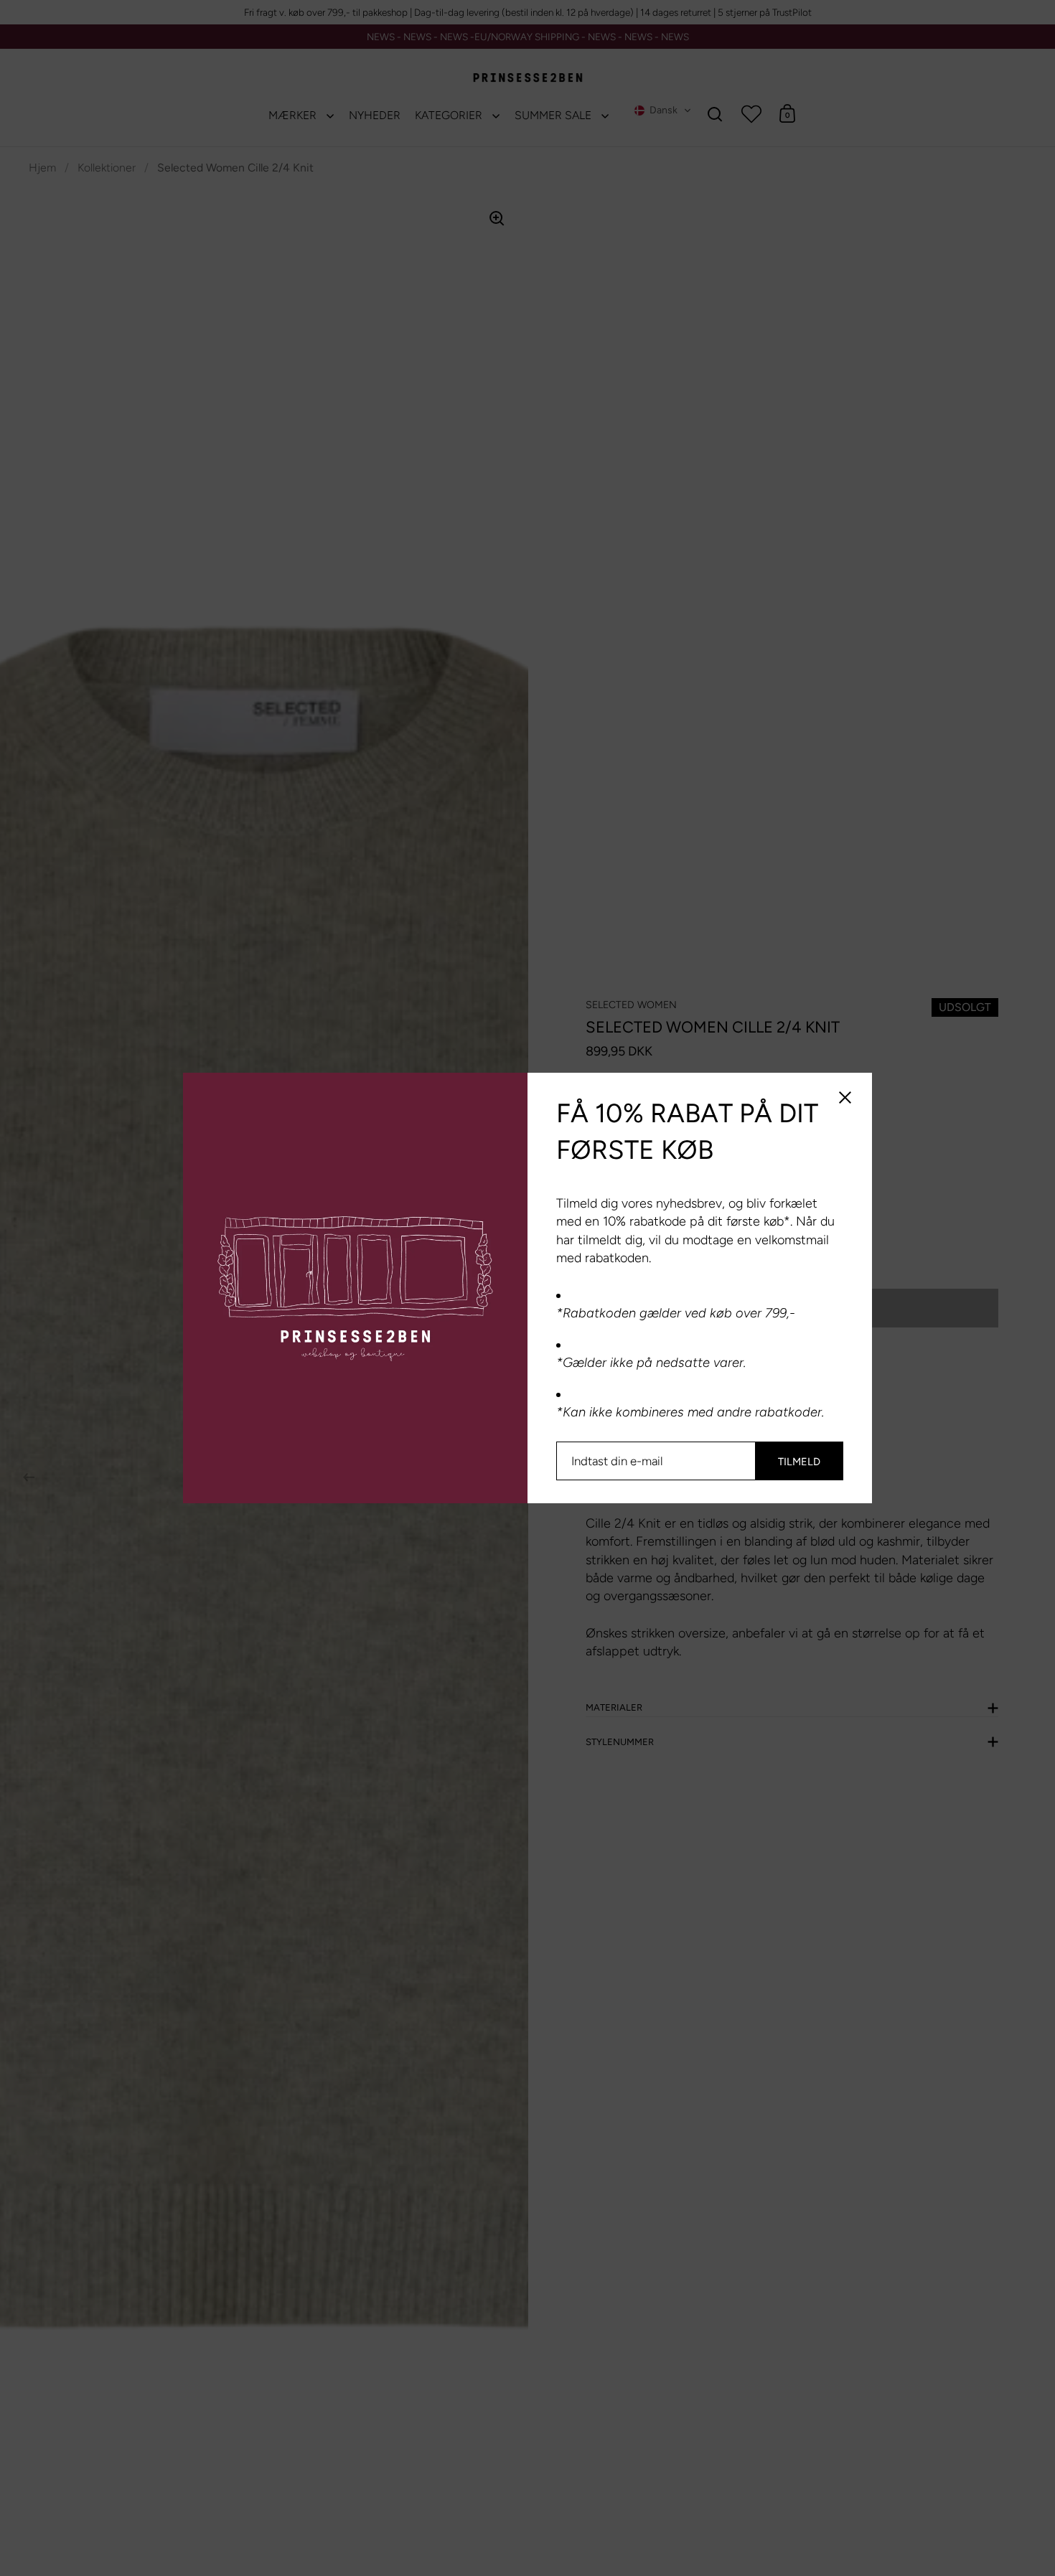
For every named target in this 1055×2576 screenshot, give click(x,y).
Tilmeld (799, 1462)
